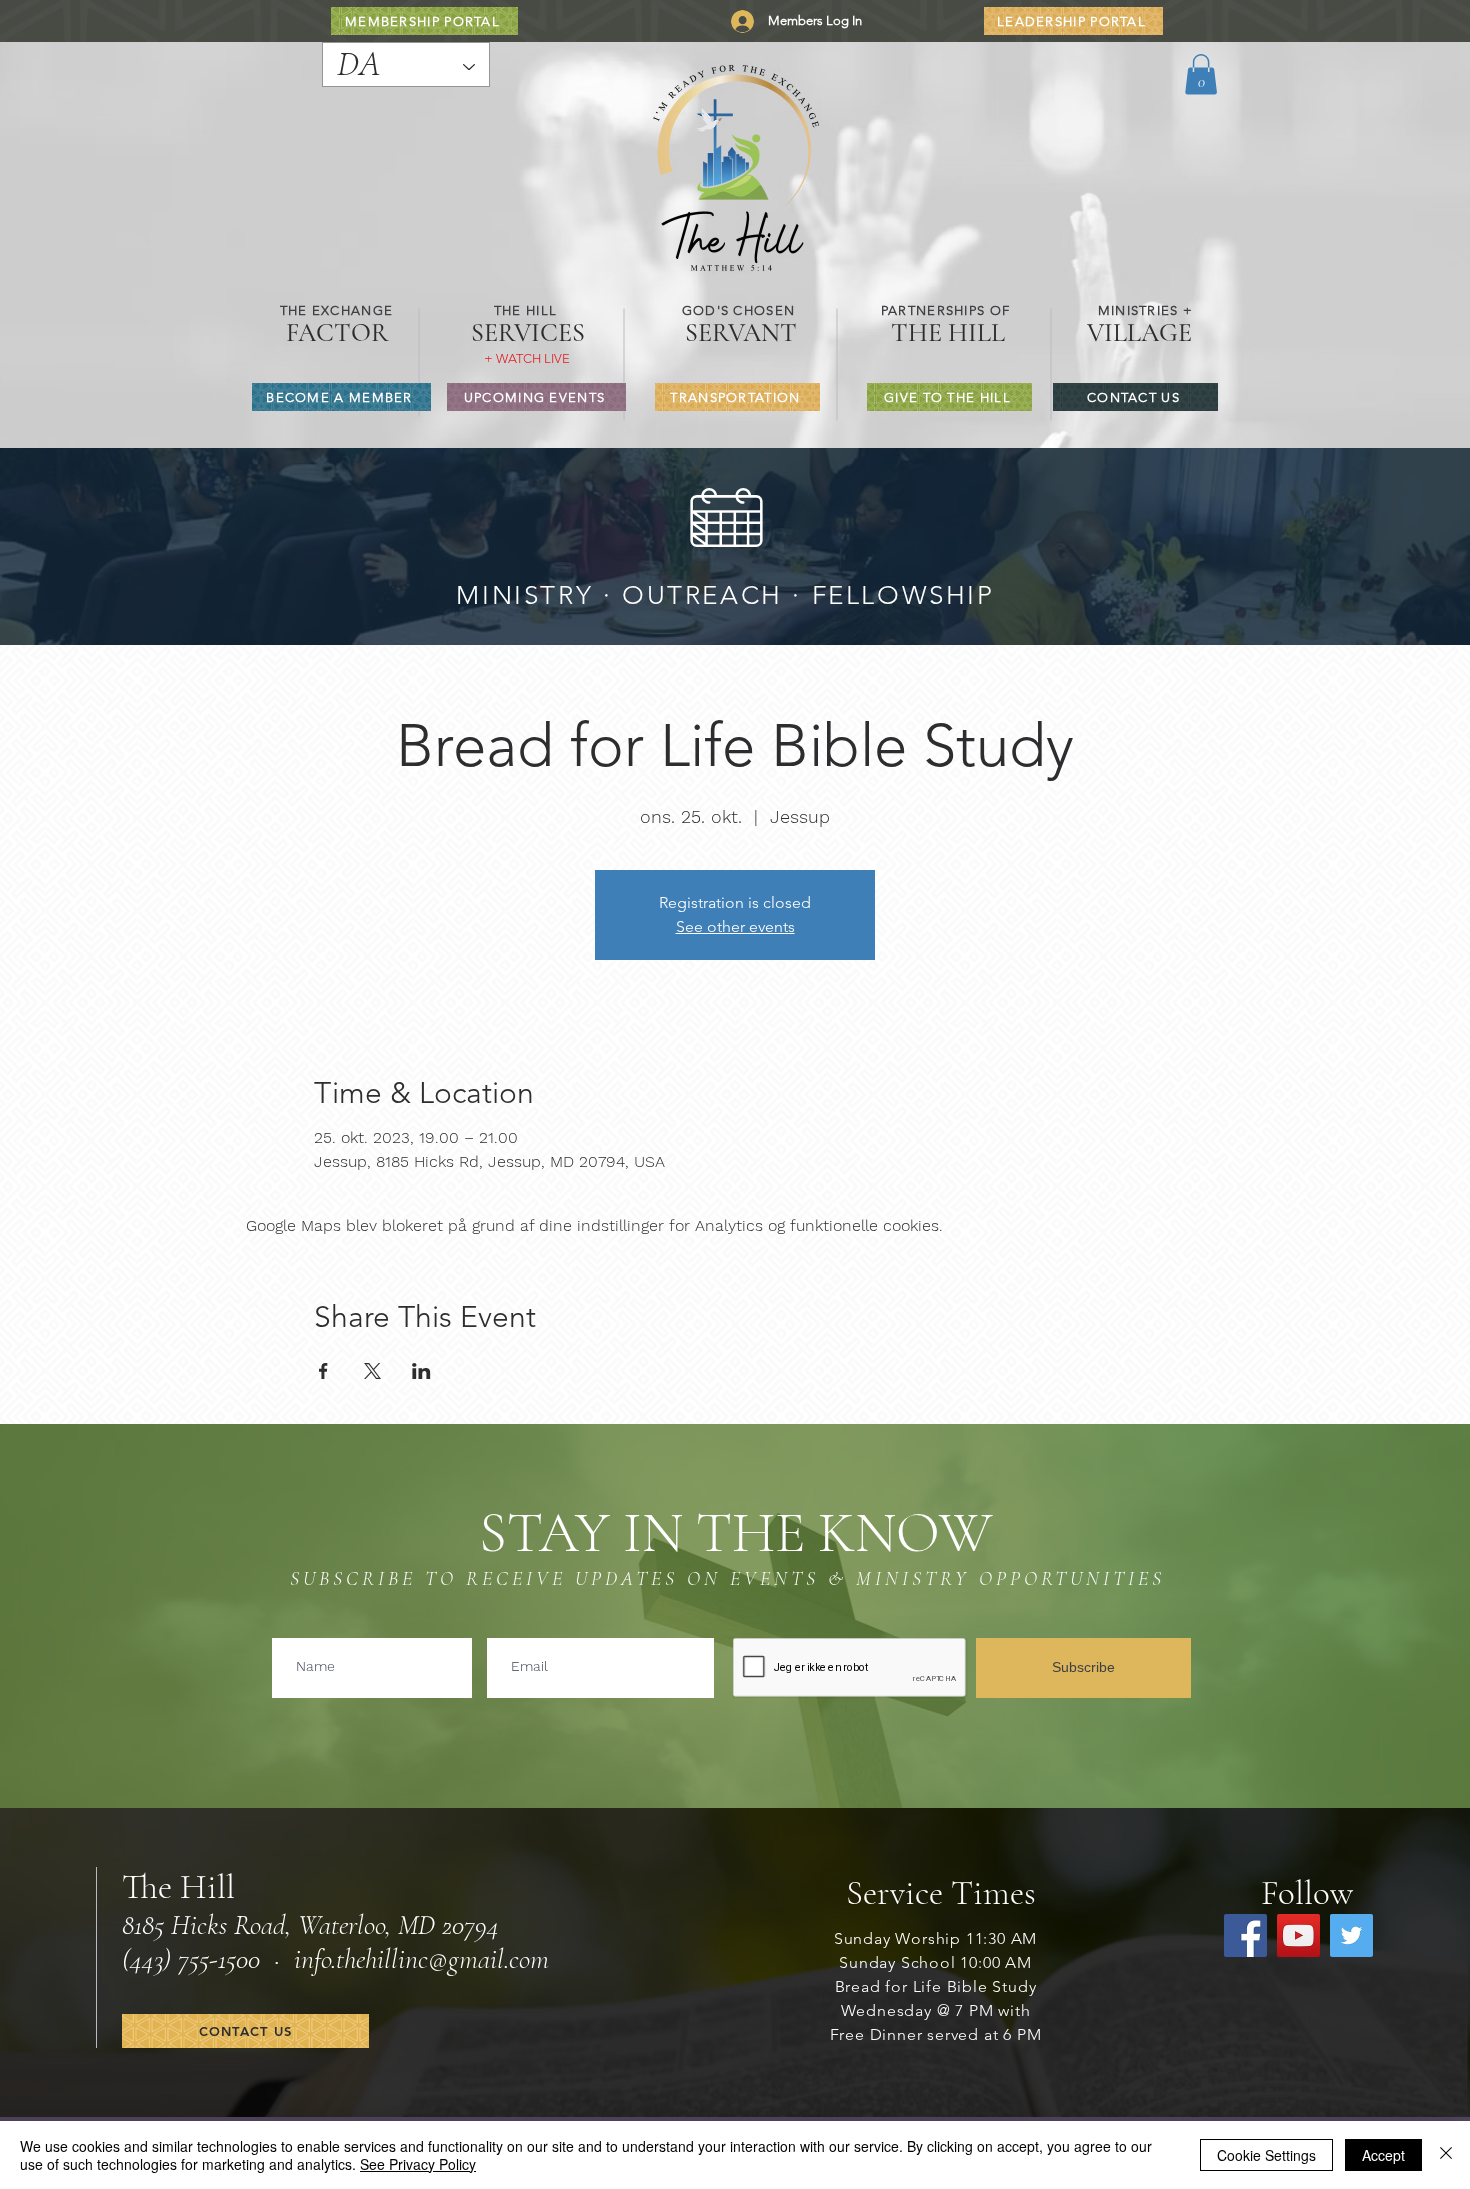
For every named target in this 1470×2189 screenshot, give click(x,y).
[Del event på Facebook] (323, 1371)
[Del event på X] (372, 1371)
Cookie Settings (1266, 2155)
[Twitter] (1351, 1935)
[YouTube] (1298, 1935)
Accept (1383, 2155)
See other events (735, 926)
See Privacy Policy (418, 2164)
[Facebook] (1245, 1935)
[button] (1201, 74)
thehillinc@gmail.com (442, 1959)
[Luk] (1446, 2155)
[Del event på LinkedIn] (421, 1371)
